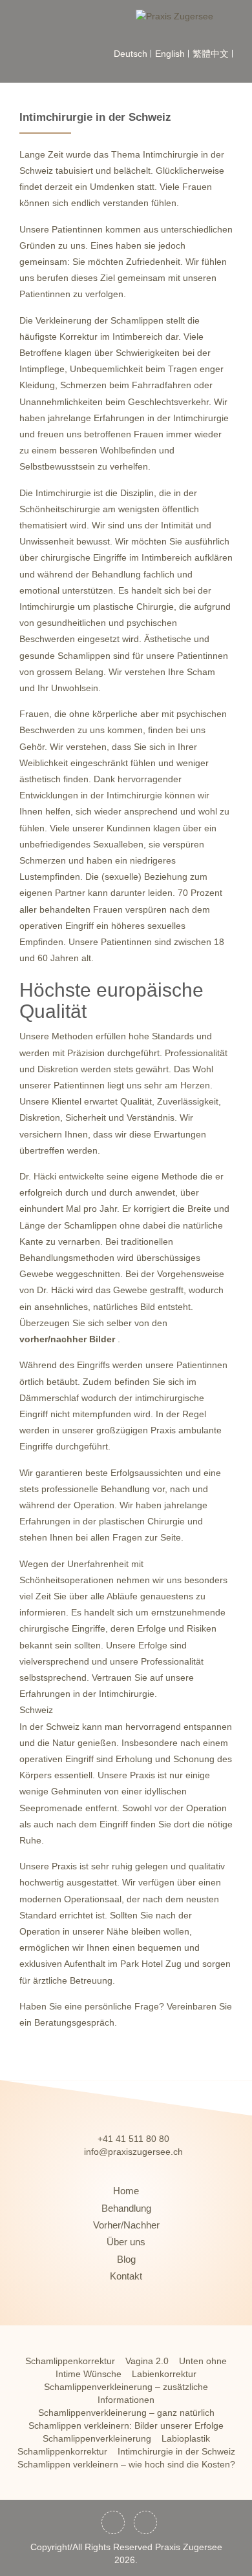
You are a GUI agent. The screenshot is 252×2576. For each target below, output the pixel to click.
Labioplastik (186, 2438)
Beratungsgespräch (74, 2022)
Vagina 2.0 (147, 2361)
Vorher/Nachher (126, 2225)
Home (126, 2191)
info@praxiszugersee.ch (133, 2152)
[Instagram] (145, 2522)
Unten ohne (203, 2361)
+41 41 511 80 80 (133, 2139)
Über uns (126, 2242)
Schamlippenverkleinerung (97, 2438)
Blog (126, 2259)
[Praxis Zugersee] (189, 16)
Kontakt (126, 2276)
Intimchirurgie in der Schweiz (176, 2451)
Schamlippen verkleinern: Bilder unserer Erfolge (126, 2425)
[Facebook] (113, 2522)
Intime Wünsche (89, 2374)
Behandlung (126, 2208)
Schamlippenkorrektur (70, 2361)
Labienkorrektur (164, 2374)
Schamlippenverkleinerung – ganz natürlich (126, 2413)
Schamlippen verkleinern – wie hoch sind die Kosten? (126, 2464)
